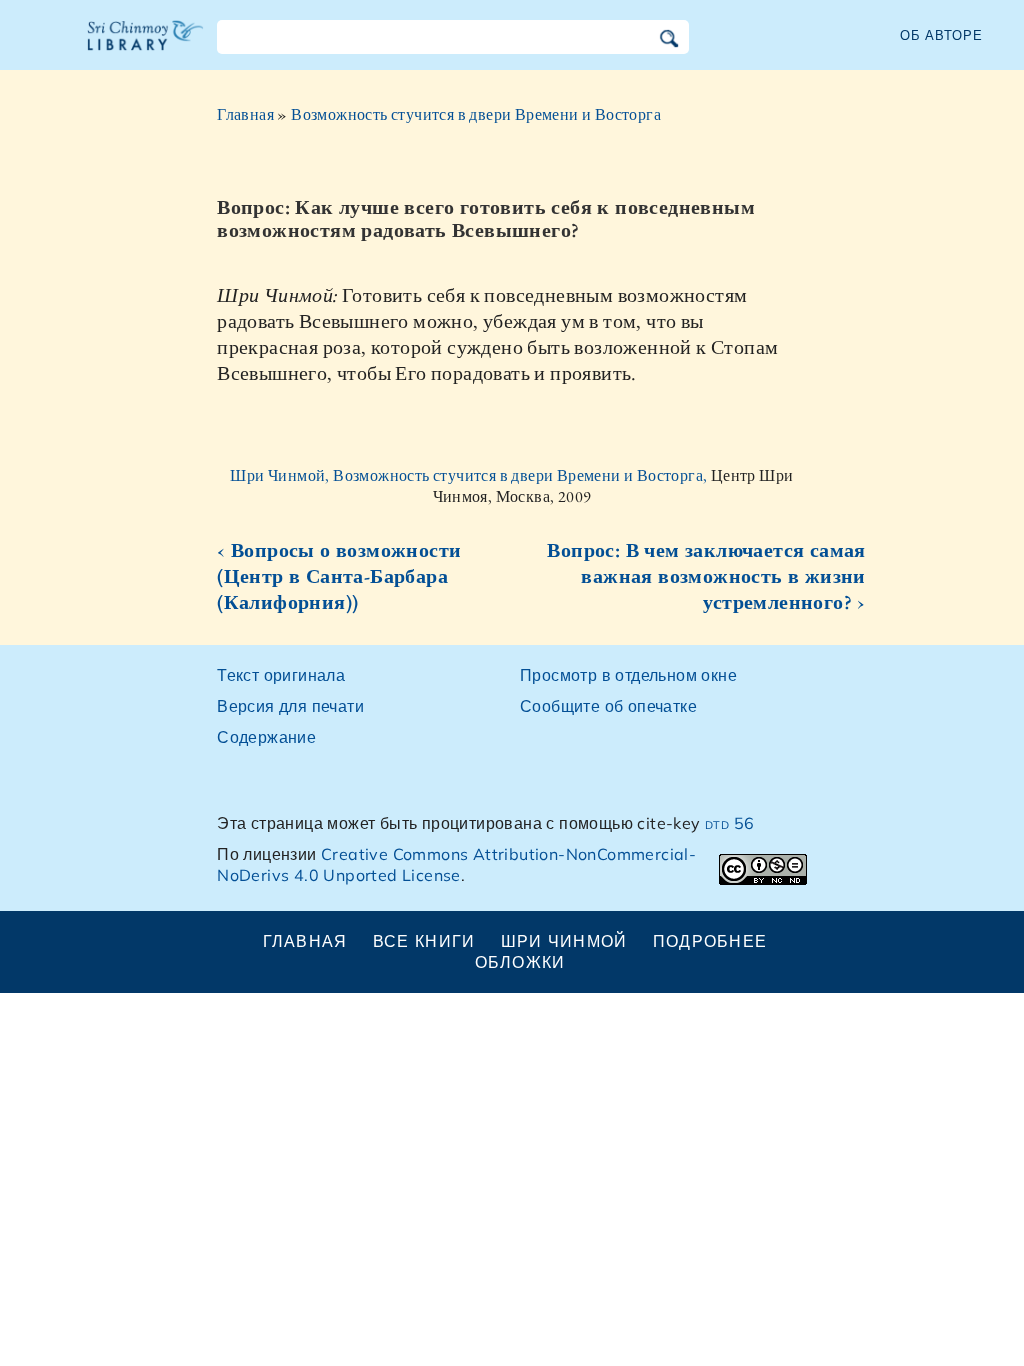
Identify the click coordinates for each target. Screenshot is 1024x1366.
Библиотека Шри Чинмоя (146, 48)
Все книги (424, 941)
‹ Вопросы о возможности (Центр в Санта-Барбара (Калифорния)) (339, 576)
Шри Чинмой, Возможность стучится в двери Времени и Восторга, (470, 475)
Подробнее (710, 941)
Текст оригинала (281, 675)
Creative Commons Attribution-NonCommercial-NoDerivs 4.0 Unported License (456, 864)
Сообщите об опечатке (608, 706)
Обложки (520, 962)
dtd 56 (729, 823)
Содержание (266, 737)
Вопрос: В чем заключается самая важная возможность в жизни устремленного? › (706, 576)
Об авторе (941, 35)
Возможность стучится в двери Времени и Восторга (476, 114)
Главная (245, 114)
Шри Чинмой (564, 941)
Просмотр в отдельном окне (628, 675)
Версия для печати (290, 706)
